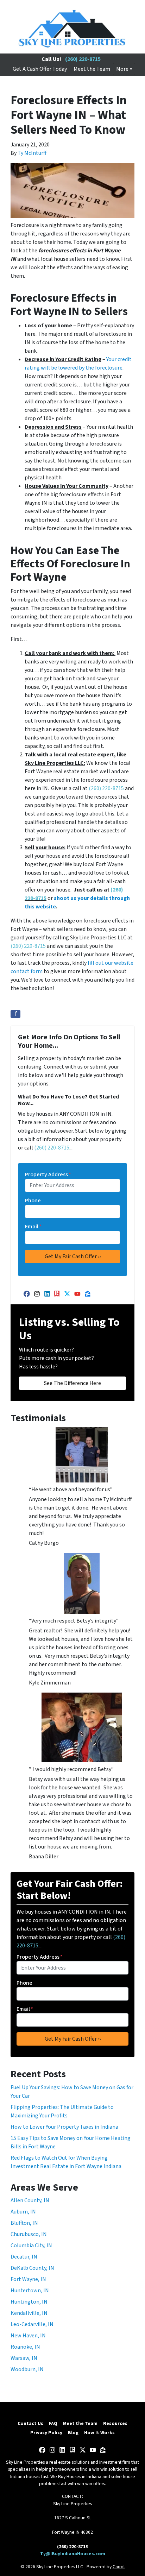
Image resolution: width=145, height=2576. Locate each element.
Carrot (119, 2567)
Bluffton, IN (24, 2223)
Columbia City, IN (31, 2246)
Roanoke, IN (25, 2347)
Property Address (48, 1174)
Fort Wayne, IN (28, 2279)
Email (33, 1227)
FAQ (53, 2423)
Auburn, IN (23, 2212)
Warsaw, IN (24, 2358)
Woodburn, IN (27, 2369)
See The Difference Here (72, 1383)
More (122, 69)
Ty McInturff (32, 153)
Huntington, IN (29, 2302)
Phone (33, 1201)
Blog (73, 2433)
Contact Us (30, 2423)
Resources (115, 2423)
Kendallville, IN (29, 2313)
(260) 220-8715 (83, 59)
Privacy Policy (46, 2433)
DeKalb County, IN (32, 2268)
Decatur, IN (24, 2257)
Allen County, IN (30, 2200)
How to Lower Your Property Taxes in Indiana (64, 2127)
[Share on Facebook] (15, 1014)
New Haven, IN (28, 2336)
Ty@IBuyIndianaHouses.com (73, 2554)
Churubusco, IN (29, 2234)
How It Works (99, 2433)
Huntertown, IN (30, 2291)
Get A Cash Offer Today (40, 69)
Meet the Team (92, 69)
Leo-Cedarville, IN (32, 2324)
